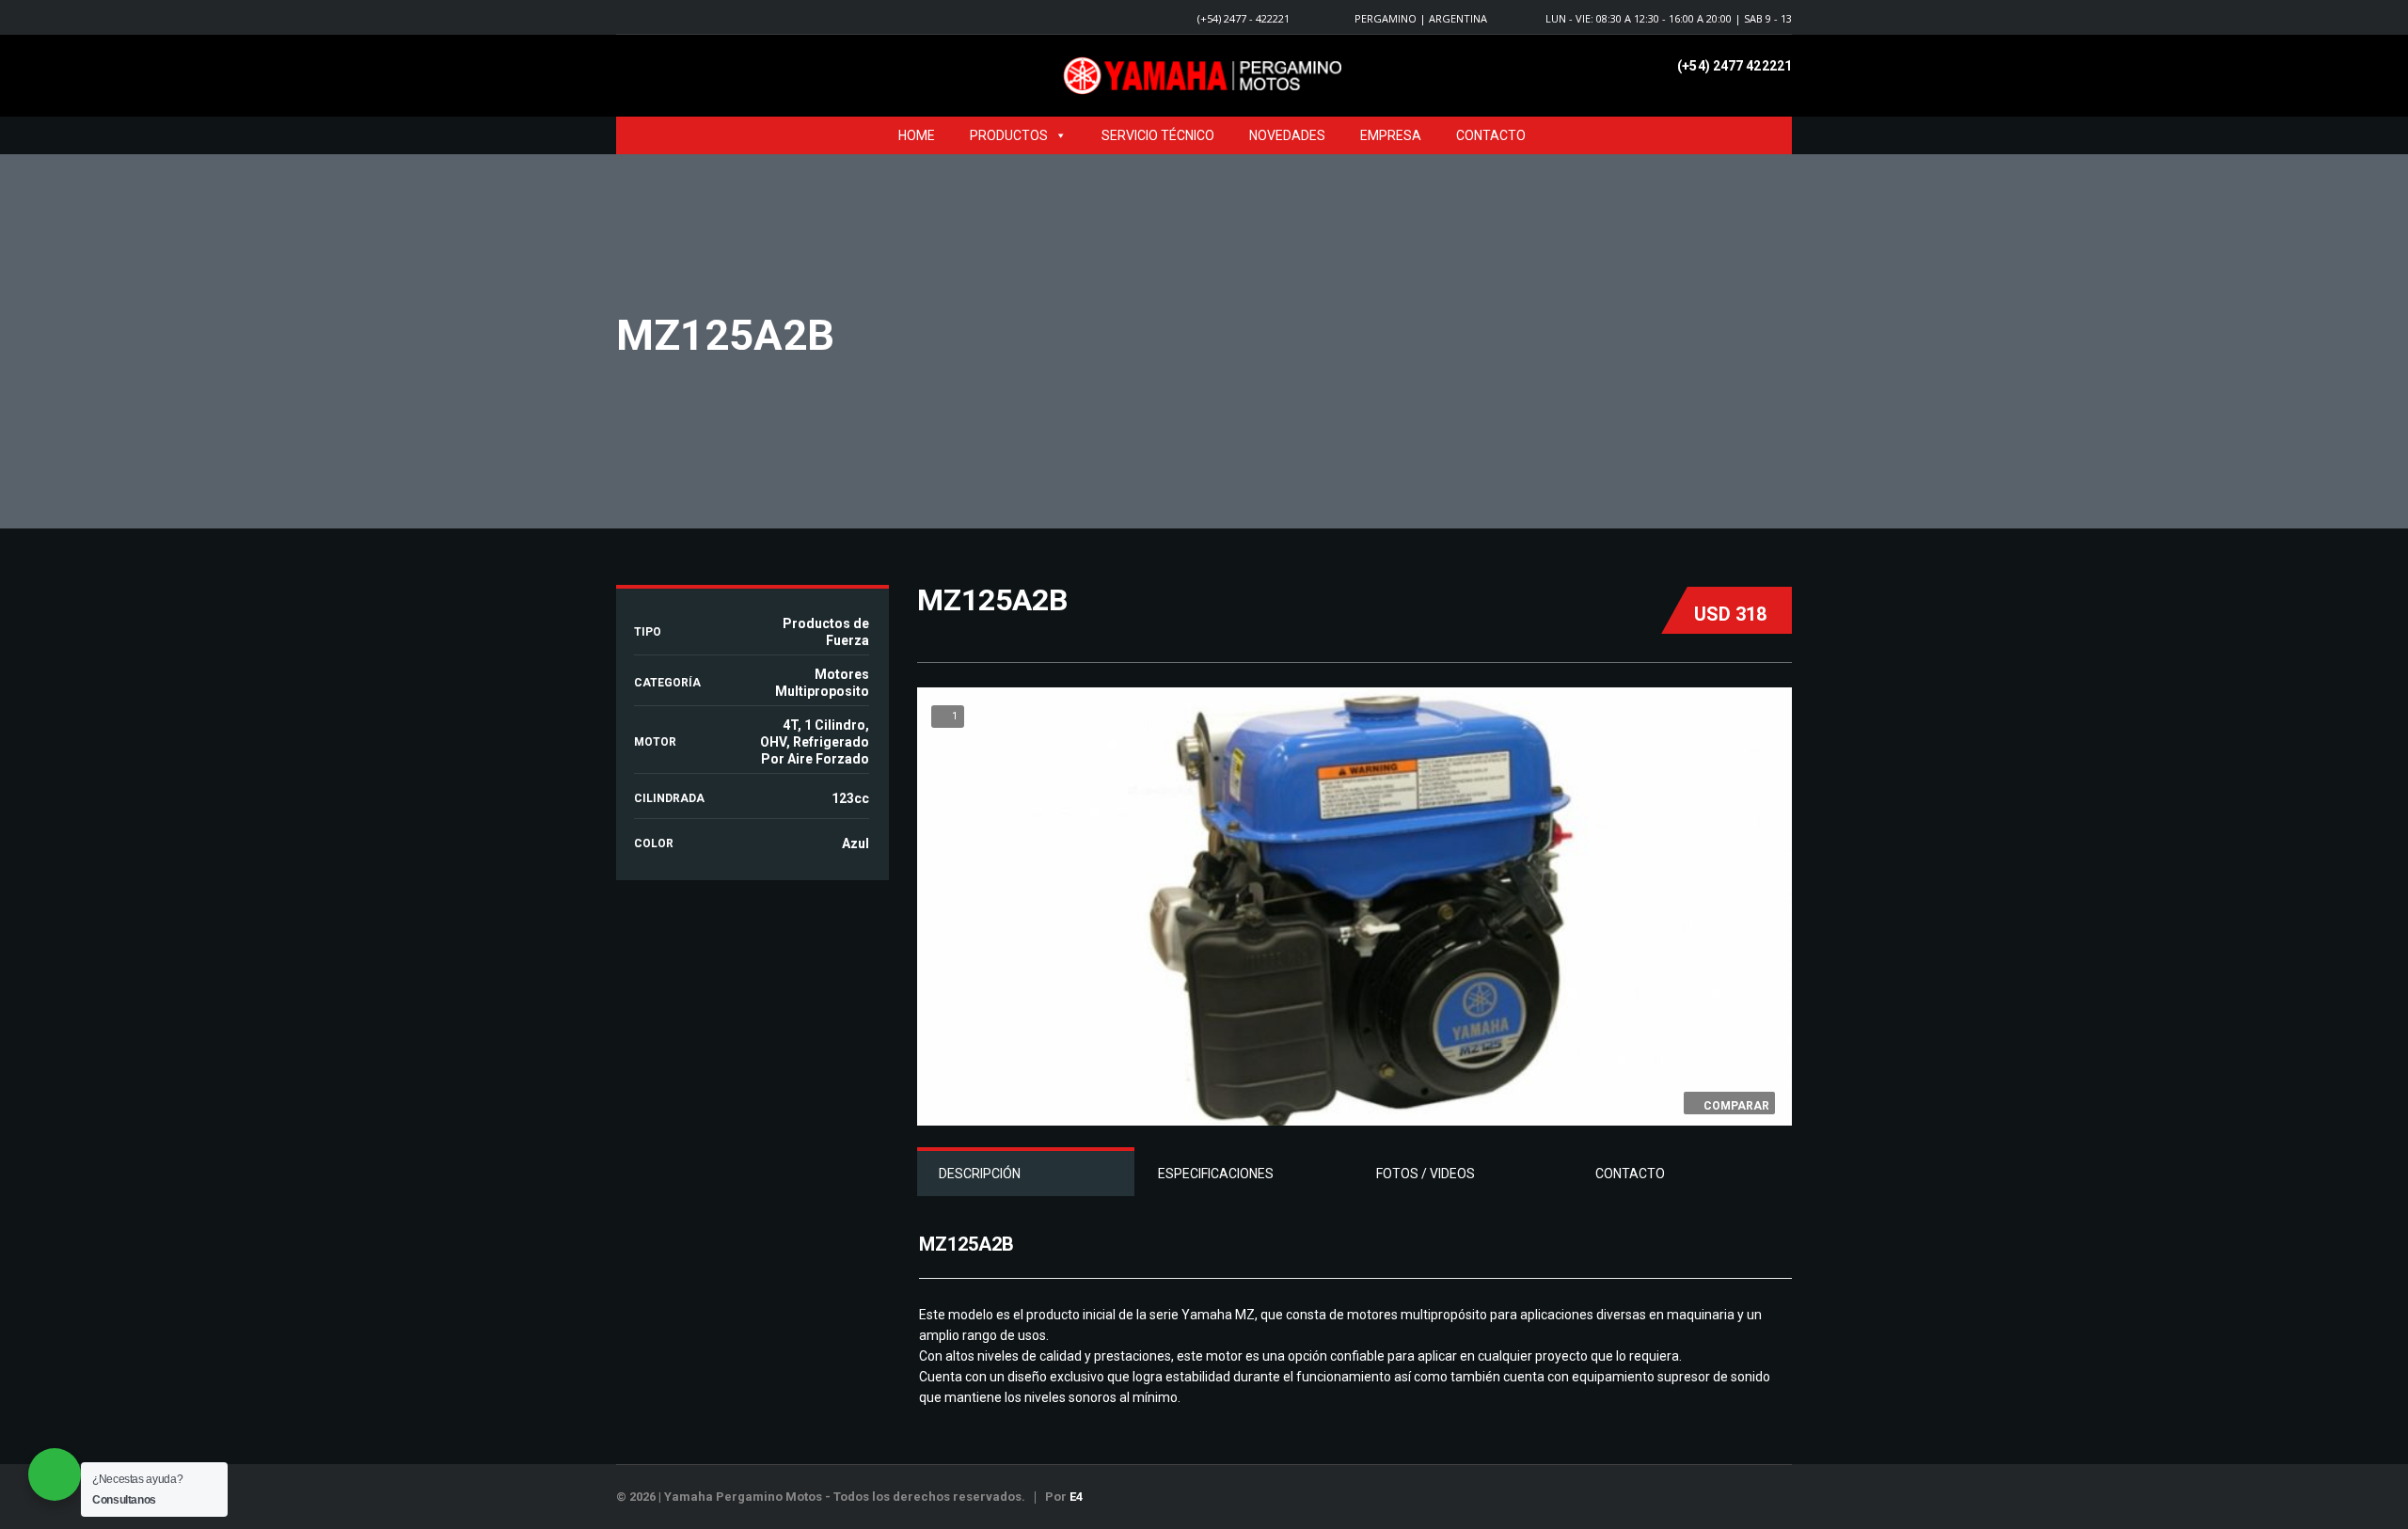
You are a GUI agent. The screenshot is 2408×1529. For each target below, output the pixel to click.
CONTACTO (1491, 135)
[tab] (1026, 1174)
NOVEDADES (1287, 135)
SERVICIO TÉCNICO (1158, 135)
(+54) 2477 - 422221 (1244, 18)
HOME (917, 135)
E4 (1076, 1497)
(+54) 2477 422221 (1735, 66)
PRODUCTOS (1009, 135)
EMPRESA (1391, 135)
